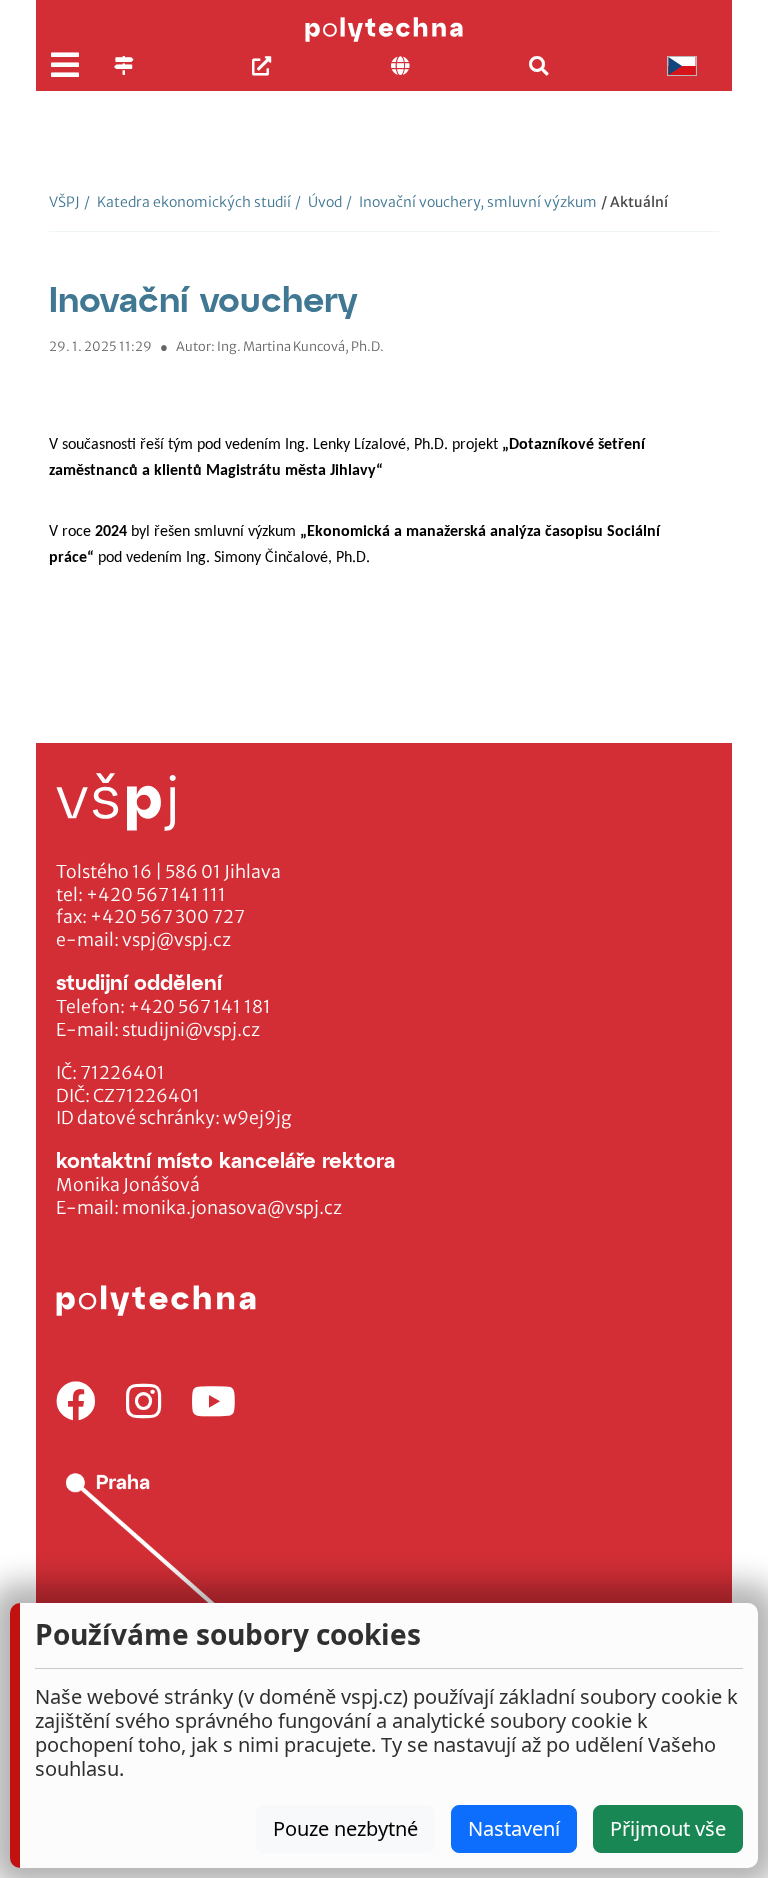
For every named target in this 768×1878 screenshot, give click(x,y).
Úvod (318, 202)
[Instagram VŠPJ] (143, 1402)
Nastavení (514, 1828)
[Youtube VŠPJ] (213, 1402)
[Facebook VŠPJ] (76, 1402)
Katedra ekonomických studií (187, 202)
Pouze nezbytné (345, 1828)
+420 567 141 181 (199, 1007)
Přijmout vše (668, 1828)
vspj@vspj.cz (176, 940)
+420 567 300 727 (167, 917)
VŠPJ (64, 202)
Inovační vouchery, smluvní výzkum (471, 202)
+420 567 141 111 (156, 895)
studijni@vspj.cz (191, 1030)
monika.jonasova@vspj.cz (232, 1208)
